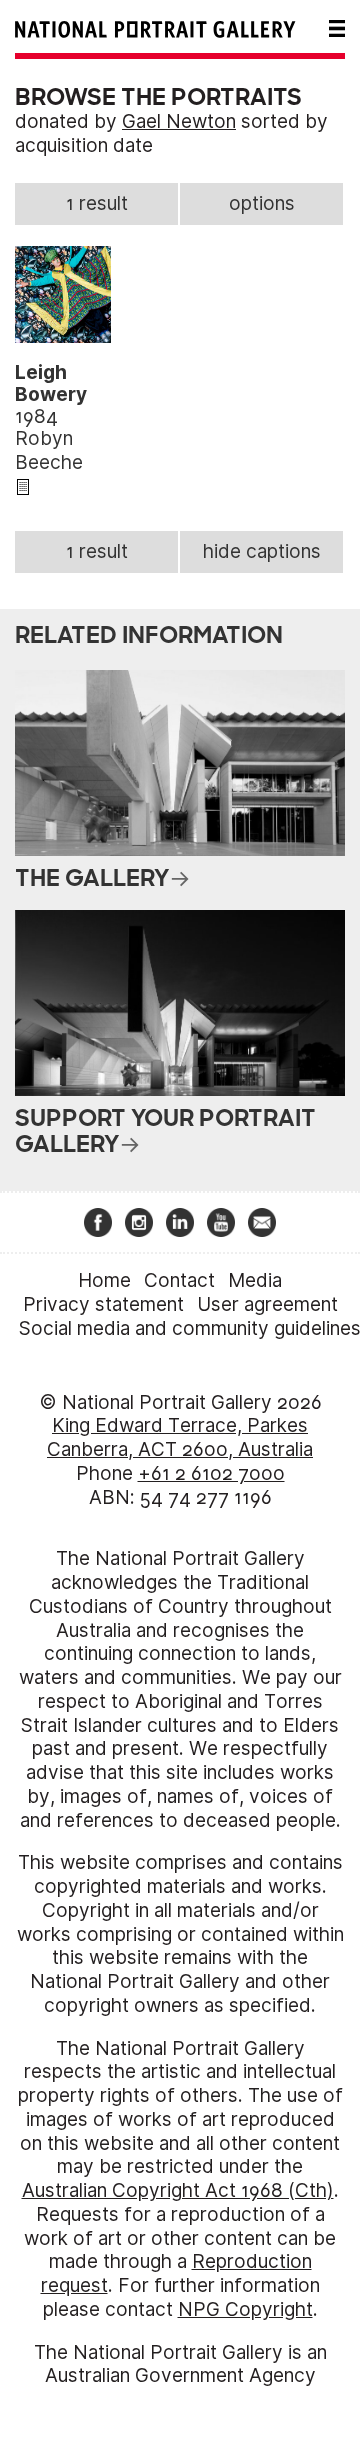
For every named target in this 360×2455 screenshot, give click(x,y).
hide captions (262, 551)
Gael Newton (179, 121)
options (262, 203)
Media (255, 1280)
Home (104, 1280)
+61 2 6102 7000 (211, 1473)
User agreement (267, 1304)
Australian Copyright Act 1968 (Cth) (178, 2190)
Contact (179, 1280)
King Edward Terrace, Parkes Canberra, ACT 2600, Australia (180, 1437)
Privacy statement (103, 1304)
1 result (97, 203)
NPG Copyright (245, 2309)
